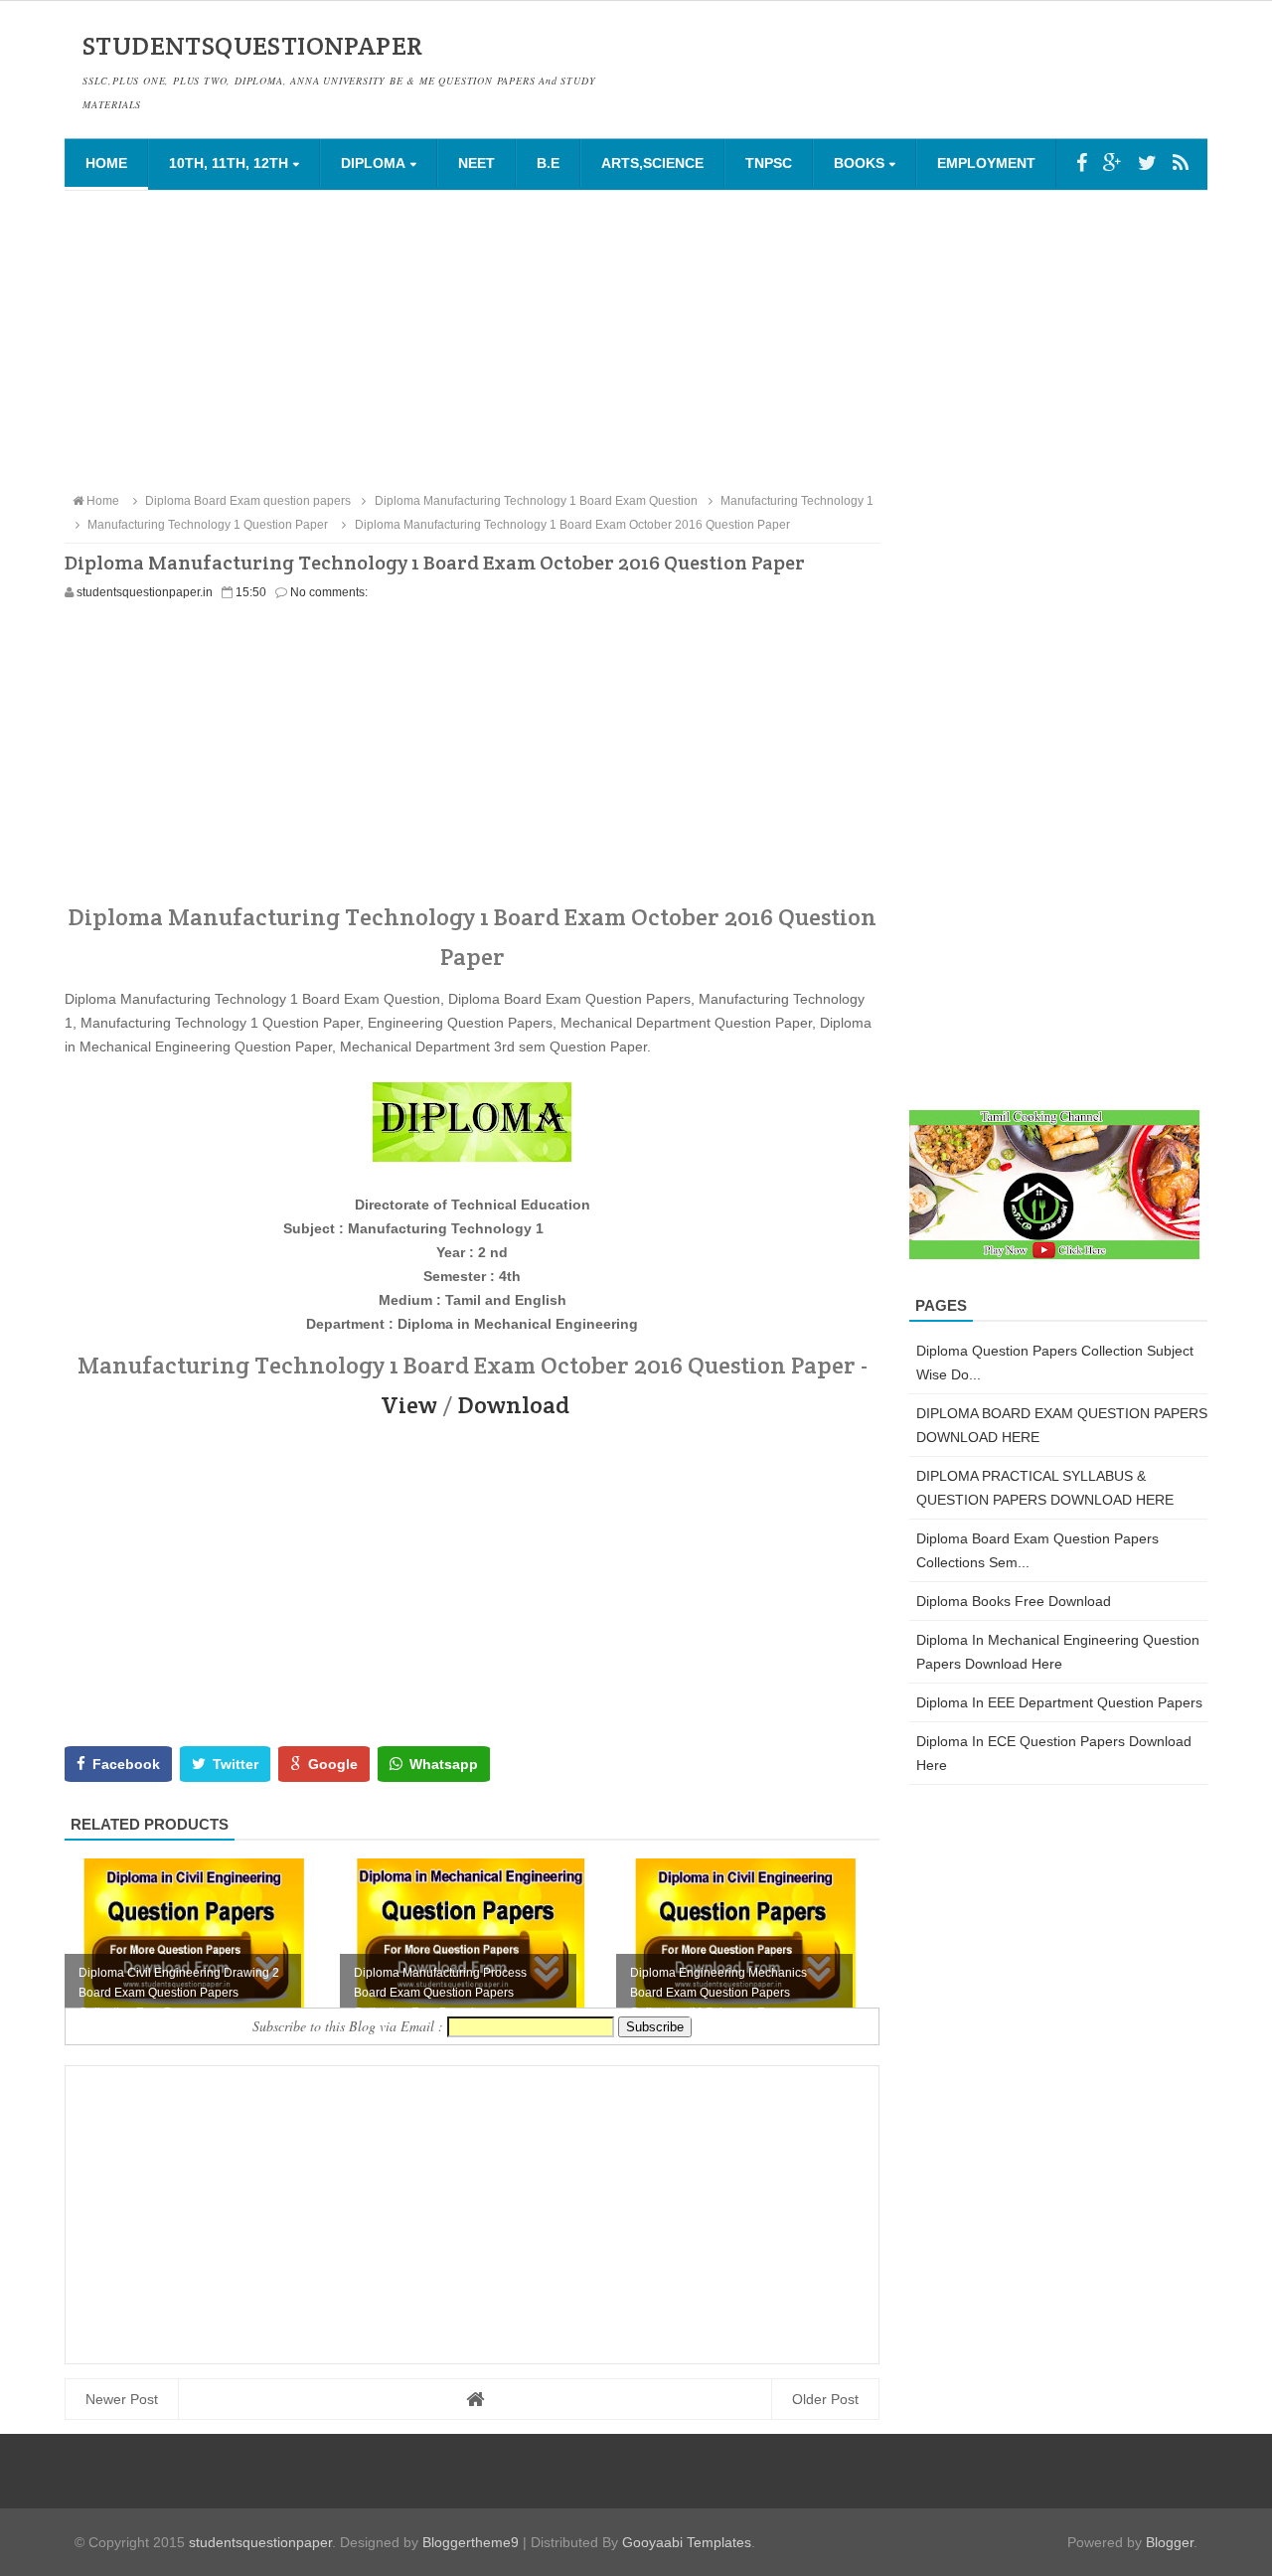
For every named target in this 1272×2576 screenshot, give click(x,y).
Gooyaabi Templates (687, 2542)
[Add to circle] (1113, 163)
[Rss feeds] (1181, 163)
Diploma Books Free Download (1014, 1601)
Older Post (825, 2399)
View (409, 1405)
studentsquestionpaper (260, 2542)
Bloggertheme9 (471, 2542)
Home (106, 163)
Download (514, 1405)
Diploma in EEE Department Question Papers (1059, 1702)
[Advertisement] (636, 340)
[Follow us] (1147, 163)
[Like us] (1082, 163)
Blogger (1170, 2542)
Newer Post (122, 2399)
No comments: (329, 592)
